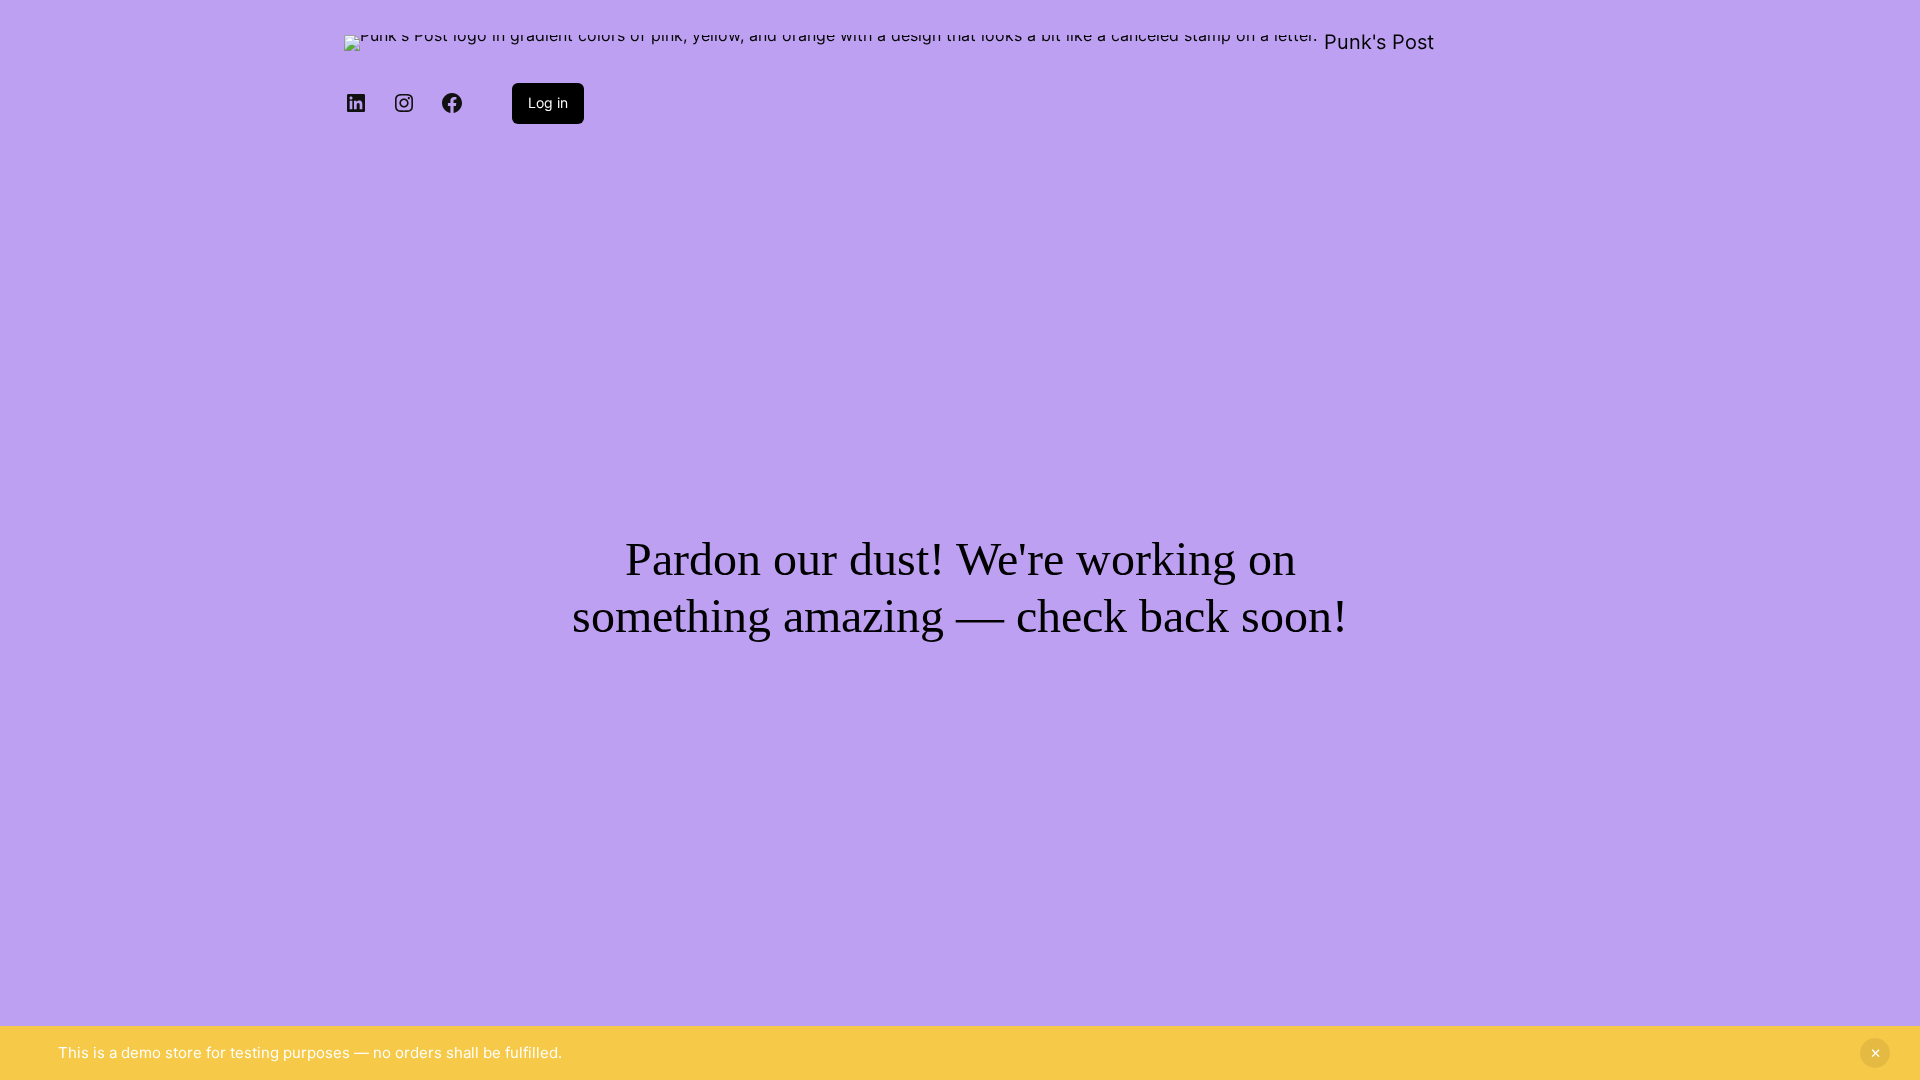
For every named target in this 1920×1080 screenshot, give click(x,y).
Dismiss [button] (1875, 1053)
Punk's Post (1379, 42)
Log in (548, 102)
